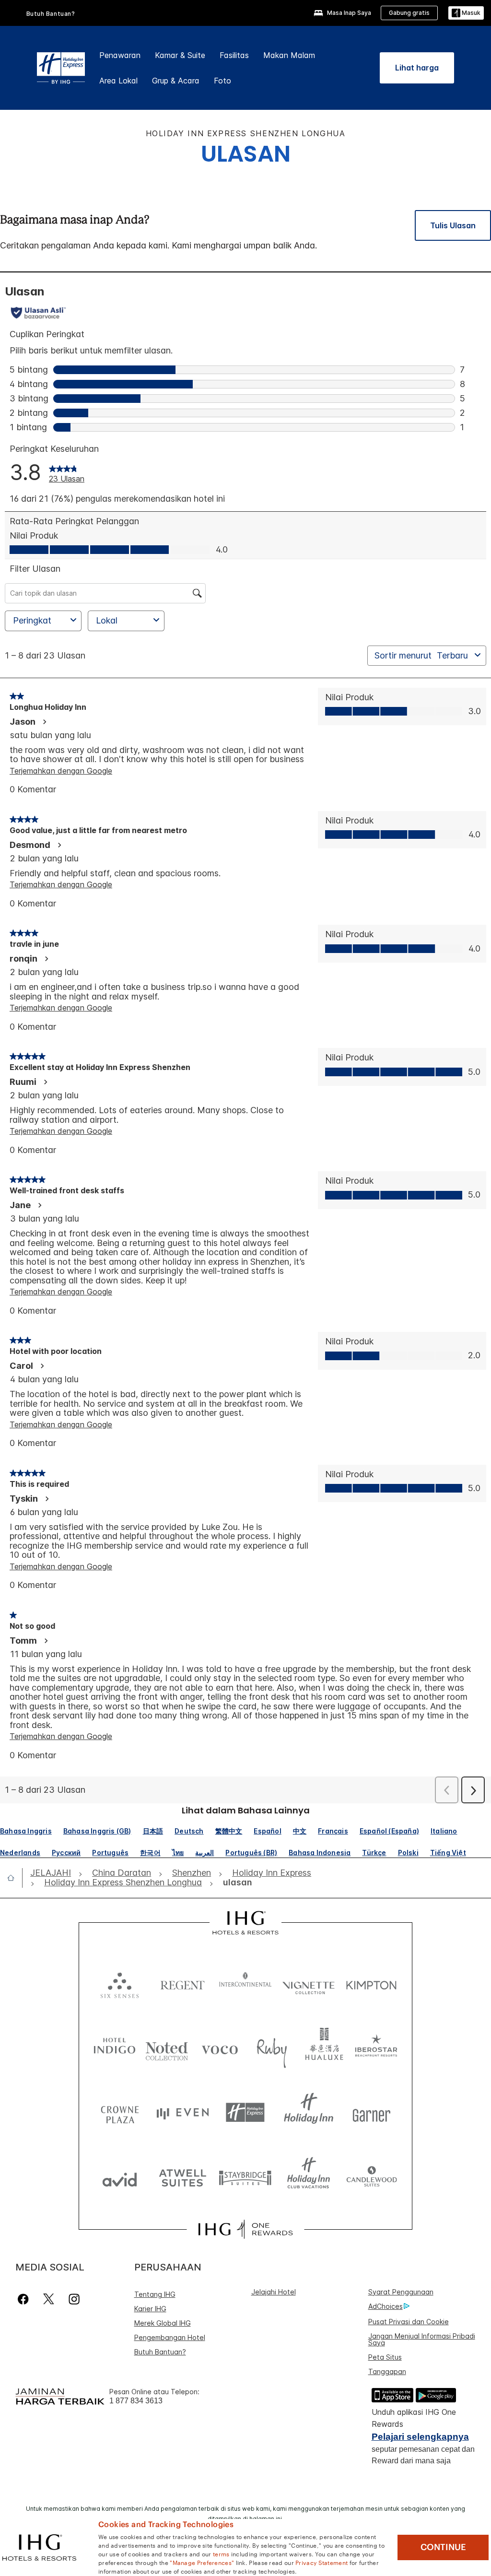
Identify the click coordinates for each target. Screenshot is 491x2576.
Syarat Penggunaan (401, 2292)
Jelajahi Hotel (274, 2292)
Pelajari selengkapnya (420, 2437)
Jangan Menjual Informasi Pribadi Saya (422, 2339)
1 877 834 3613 (136, 2401)
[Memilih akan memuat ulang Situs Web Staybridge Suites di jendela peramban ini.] (245, 2177)
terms (221, 2553)
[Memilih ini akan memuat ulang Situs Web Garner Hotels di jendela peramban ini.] (371, 2112)
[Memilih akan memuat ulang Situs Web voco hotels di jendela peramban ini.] (220, 2048)
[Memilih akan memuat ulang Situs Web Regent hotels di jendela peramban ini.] (182, 1983)
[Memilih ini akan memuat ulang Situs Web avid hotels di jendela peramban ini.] (120, 2177)
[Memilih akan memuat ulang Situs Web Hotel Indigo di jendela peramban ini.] (115, 2048)
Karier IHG (150, 2309)
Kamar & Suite (180, 55)
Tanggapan (387, 2371)
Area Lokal (118, 81)
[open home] (15, 1878)
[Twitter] (49, 2299)
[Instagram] (74, 2299)
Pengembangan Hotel (170, 2337)
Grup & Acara (176, 81)
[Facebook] (25, 2299)
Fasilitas (234, 55)
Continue (443, 2547)
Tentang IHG (155, 2294)
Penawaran (120, 55)
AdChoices (386, 2306)
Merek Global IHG (163, 2323)
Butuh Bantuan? (51, 14)
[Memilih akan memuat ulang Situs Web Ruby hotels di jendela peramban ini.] (272, 2048)
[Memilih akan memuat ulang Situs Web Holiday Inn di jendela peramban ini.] (309, 2112)
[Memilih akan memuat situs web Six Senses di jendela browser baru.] (120, 1983)
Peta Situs (385, 2357)
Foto (222, 81)
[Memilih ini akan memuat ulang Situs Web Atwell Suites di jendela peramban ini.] (182, 2177)
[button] (466, 13)
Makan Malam (289, 55)
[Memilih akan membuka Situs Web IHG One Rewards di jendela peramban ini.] (245, 2229)
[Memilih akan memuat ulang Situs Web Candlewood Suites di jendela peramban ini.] (371, 2177)
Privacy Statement (321, 2562)
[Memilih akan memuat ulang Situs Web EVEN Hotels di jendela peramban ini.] (182, 2112)
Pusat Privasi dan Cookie (409, 2322)
